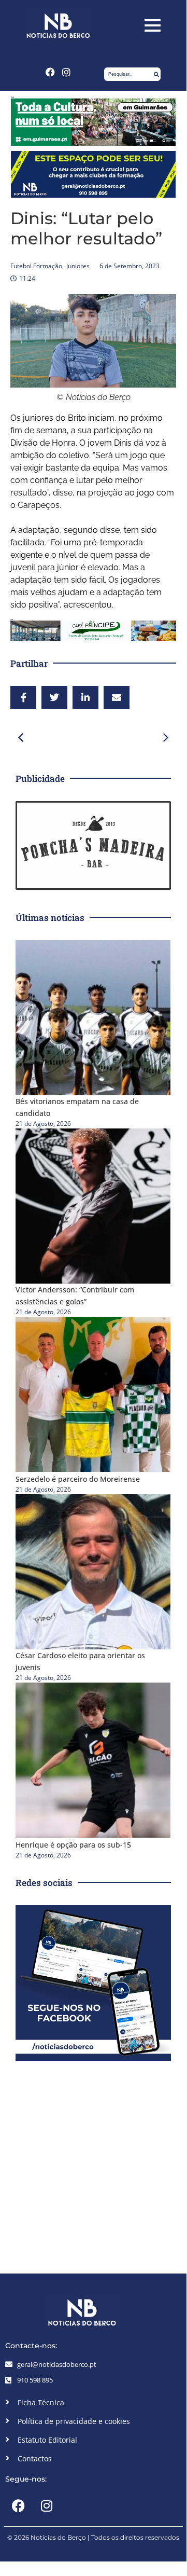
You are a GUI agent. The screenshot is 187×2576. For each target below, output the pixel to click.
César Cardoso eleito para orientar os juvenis (80, 1661)
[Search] (156, 74)
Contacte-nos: (31, 2346)
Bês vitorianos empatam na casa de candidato (77, 1107)
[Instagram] (67, 72)
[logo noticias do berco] (58, 26)
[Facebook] (50, 72)
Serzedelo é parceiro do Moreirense (78, 1479)
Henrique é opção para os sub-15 (73, 1845)
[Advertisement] (93, 2165)
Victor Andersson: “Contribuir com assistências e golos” (75, 1296)
